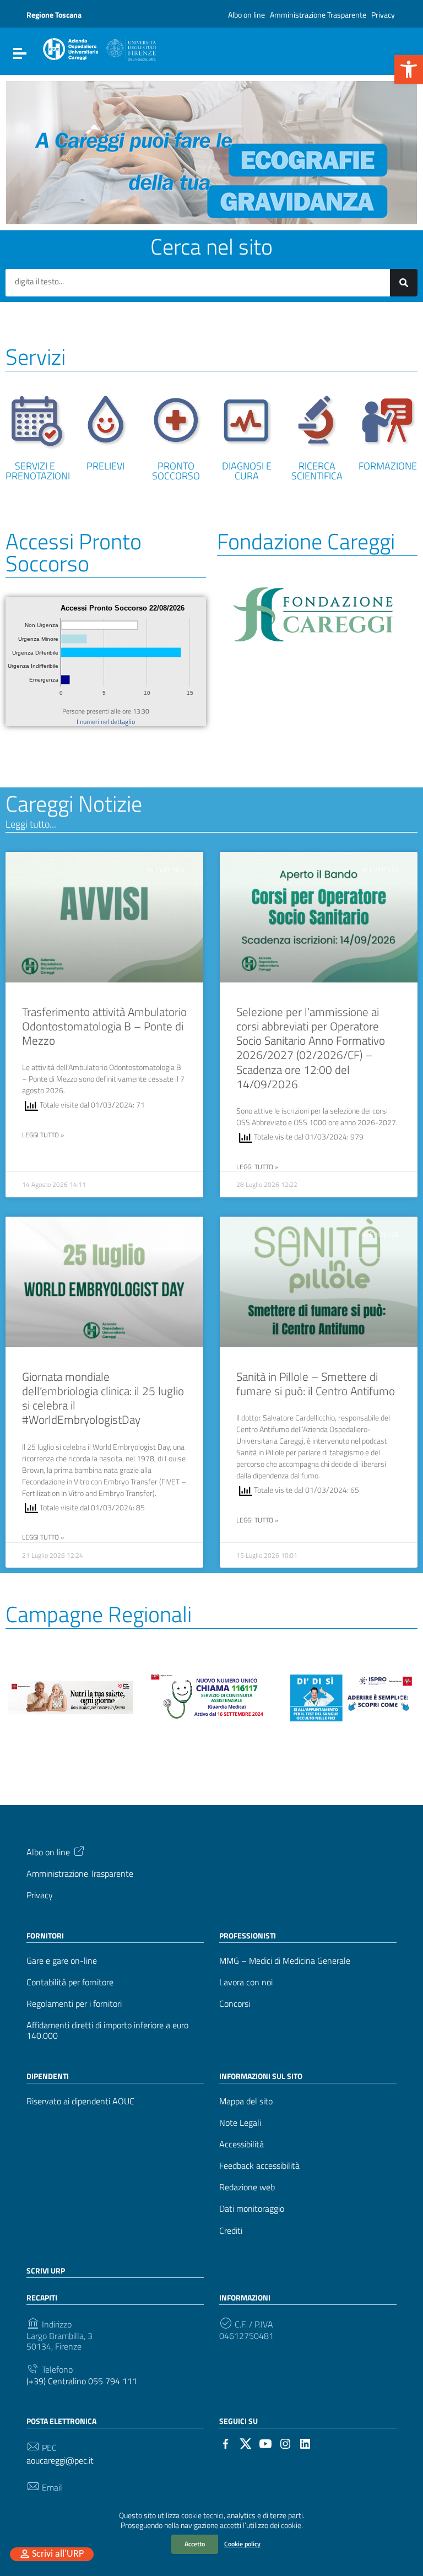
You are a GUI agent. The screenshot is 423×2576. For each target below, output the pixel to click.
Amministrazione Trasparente (318, 15)
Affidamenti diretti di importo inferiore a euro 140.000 (107, 2030)
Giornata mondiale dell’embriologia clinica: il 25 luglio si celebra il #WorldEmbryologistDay (103, 1398)
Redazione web (247, 2187)
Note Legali (240, 2123)
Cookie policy (242, 2544)
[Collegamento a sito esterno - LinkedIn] (305, 2443)
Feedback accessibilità (259, 2166)
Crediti (231, 2231)
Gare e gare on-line (62, 1961)
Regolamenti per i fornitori (74, 2004)
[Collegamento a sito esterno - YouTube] (265, 2443)
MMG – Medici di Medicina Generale (285, 1961)
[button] (409, 69)
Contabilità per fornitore (70, 1982)
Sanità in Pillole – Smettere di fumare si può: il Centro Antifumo (316, 1384)
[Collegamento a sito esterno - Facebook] (226, 2443)
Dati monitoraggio (252, 2209)
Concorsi (235, 2004)
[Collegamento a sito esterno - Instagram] (285, 2443)
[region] (211, 153)
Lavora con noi (246, 1982)
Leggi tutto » (43, 1135)
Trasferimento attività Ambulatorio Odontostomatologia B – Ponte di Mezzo (104, 1026)
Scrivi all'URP (58, 2554)
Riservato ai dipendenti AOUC (80, 2101)
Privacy (383, 15)
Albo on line (246, 15)
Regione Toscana (54, 15)
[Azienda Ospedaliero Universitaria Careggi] (99, 47)
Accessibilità (242, 2144)
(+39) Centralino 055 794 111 (82, 2381)
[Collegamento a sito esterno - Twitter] (246, 2443)
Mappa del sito (246, 2101)
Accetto (195, 2544)
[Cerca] (404, 283)
